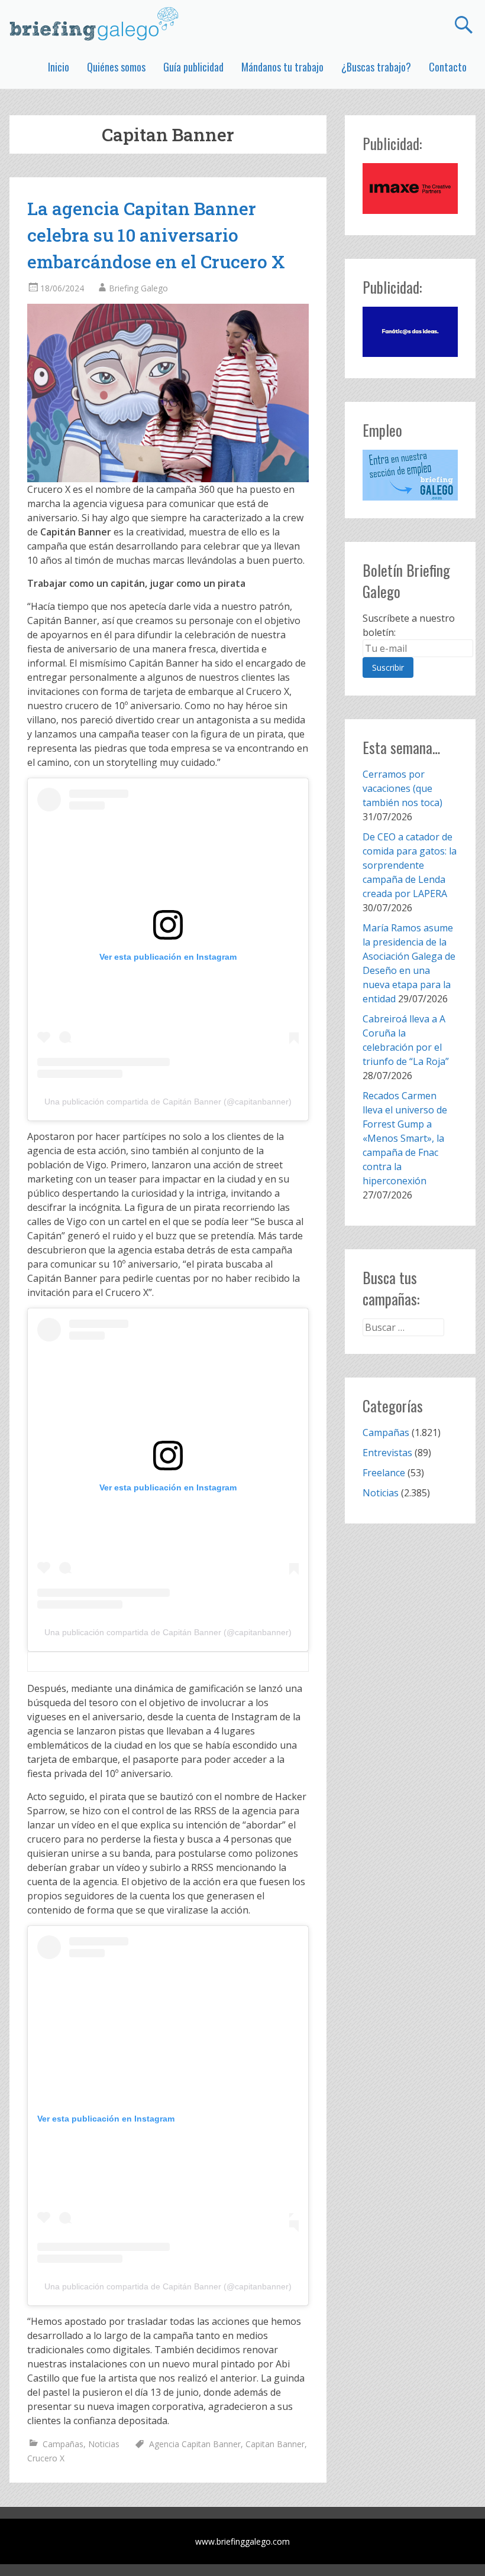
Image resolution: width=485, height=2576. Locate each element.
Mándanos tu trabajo (282, 67)
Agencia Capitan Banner (195, 2444)
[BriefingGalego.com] (95, 24)
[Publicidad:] (410, 210)
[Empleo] (410, 475)
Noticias (104, 2444)
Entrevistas (387, 1453)
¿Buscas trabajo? (376, 67)
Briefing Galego (138, 288)
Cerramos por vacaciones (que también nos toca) (402, 788)
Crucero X (46, 2458)
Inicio (59, 67)
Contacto (448, 67)
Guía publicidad (193, 67)
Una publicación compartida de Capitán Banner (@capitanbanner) (168, 1102)
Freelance (384, 1473)
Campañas (63, 2444)
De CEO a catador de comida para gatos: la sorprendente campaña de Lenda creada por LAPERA (410, 865)
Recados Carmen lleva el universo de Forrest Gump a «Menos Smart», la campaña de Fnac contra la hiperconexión (405, 1138)
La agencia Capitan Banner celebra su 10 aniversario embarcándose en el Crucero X (156, 235)
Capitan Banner (275, 2444)
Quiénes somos (116, 67)
